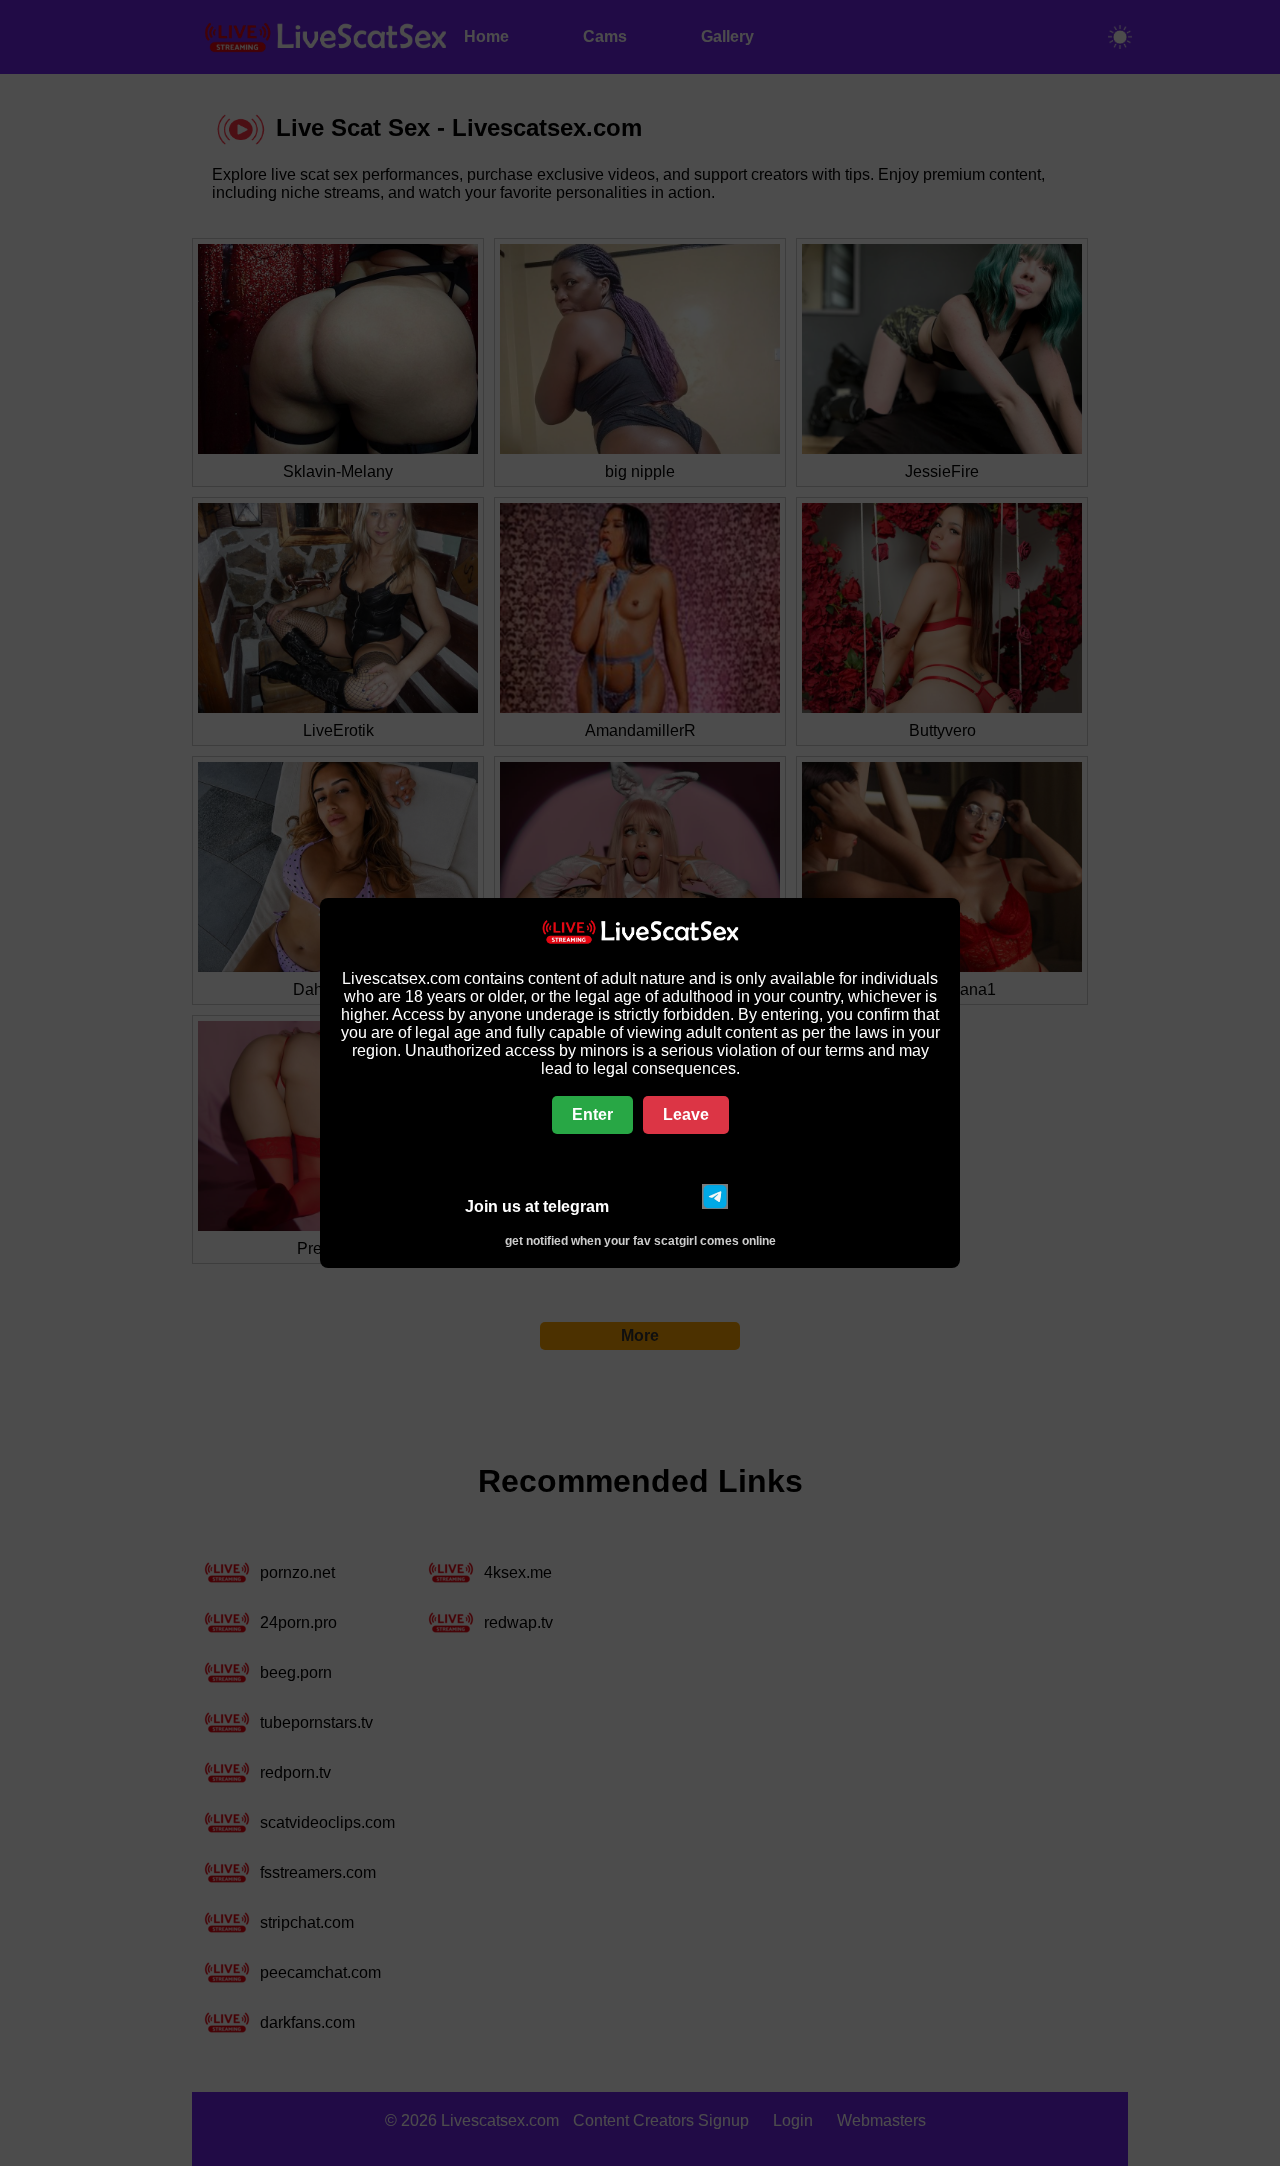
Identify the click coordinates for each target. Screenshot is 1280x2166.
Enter (592, 1114)
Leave (686, 1114)
